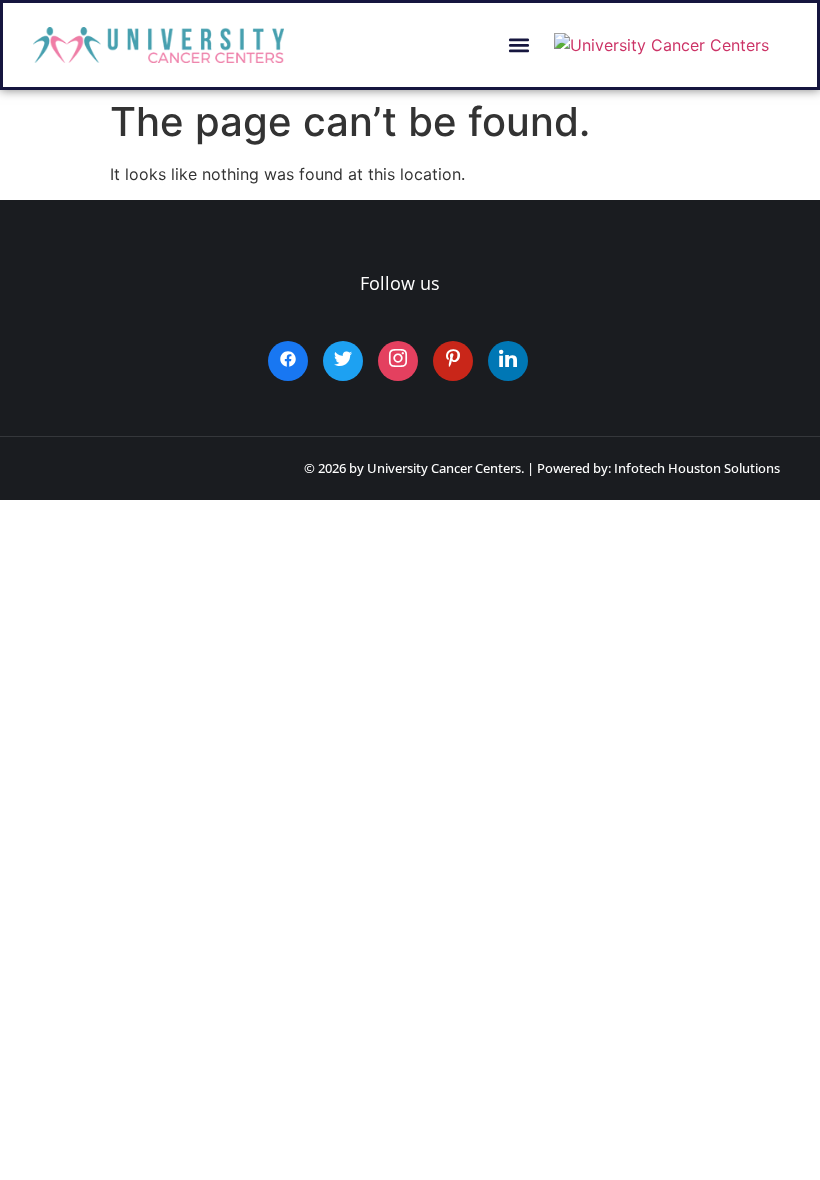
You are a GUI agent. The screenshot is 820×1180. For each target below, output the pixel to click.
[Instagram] (398, 361)
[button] (519, 45)
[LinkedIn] (508, 361)
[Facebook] (288, 361)
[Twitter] (343, 361)
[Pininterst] (453, 361)
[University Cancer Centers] (661, 45)
